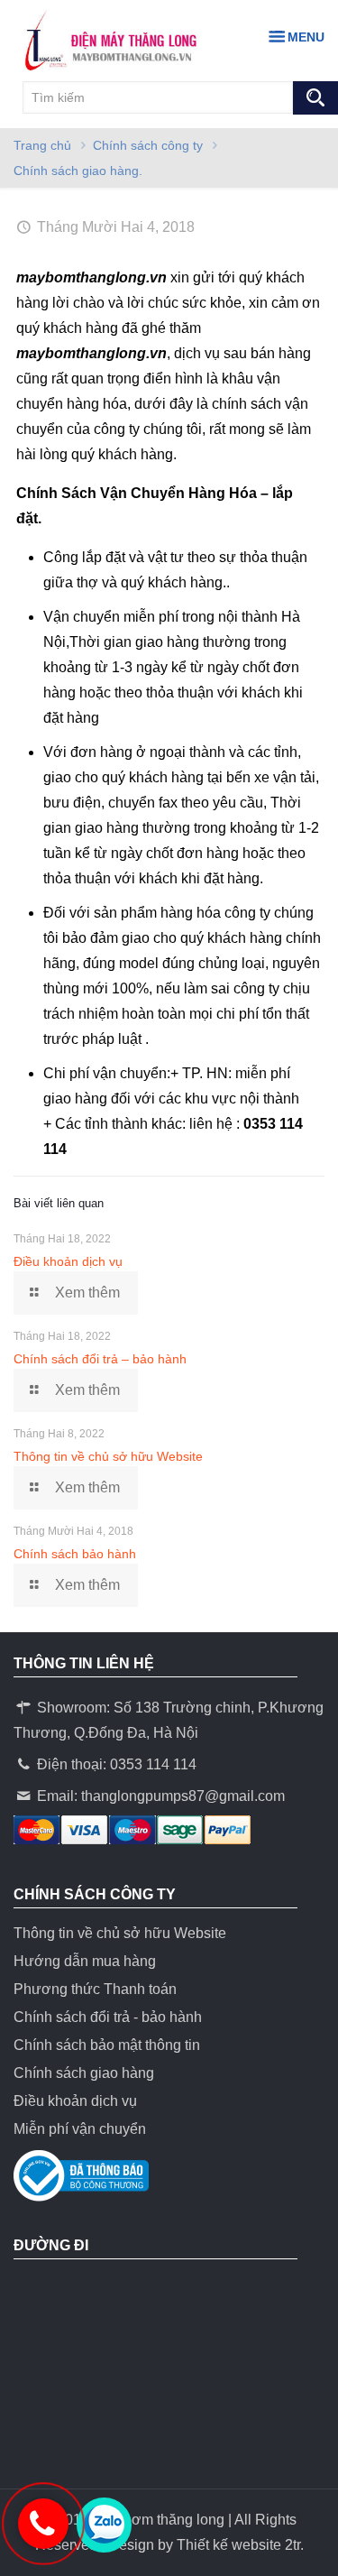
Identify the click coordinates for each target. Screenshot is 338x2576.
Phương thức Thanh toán (95, 1989)
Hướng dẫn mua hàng (85, 1961)
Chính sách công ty (148, 145)
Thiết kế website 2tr (238, 2545)
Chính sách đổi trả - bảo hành (108, 2017)
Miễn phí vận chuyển (80, 2129)
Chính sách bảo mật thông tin (107, 2045)
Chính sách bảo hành (75, 1554)
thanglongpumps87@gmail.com (183, 1796)
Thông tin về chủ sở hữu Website (108, 1456)
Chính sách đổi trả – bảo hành (100, 1359)
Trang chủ (42, 145)
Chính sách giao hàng (84, 2073)
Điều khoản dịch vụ (68, 1261)
